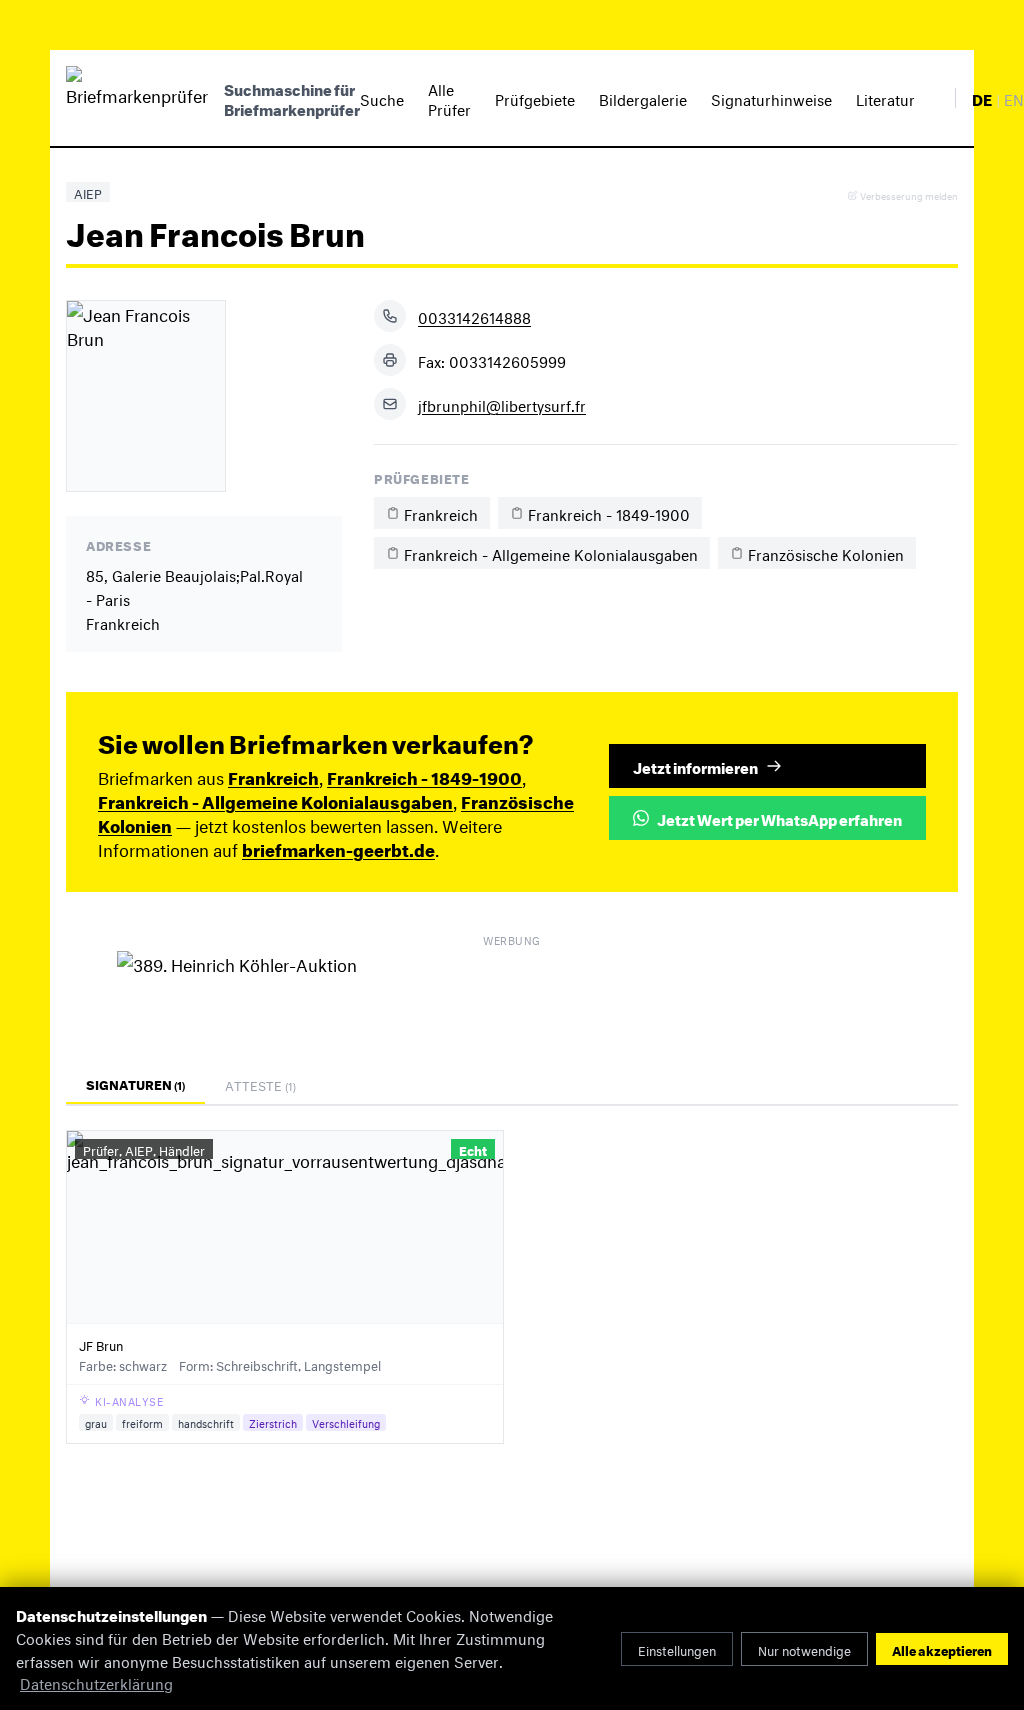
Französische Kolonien (826, 552)
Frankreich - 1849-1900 (609, 512)
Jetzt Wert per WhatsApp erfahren (779, 818)
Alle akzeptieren (942, 1649)
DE (982, 98)
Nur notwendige (804, 1649)
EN (1014, 98)
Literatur (885, 98)
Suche (382, 98)
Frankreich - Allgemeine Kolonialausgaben (551, 552)
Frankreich (441, 512)
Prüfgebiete (535, 98)
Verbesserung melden (909, 195)
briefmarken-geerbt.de (338, 847)
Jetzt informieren (695, 766)
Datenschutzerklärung (96, 1681)
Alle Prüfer (449, 98)
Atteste (260, 1084)
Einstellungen (677, 1649)
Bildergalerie (643, 98)
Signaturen (135, 1083)
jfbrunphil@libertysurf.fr (502, 404)
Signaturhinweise (771, 98)
